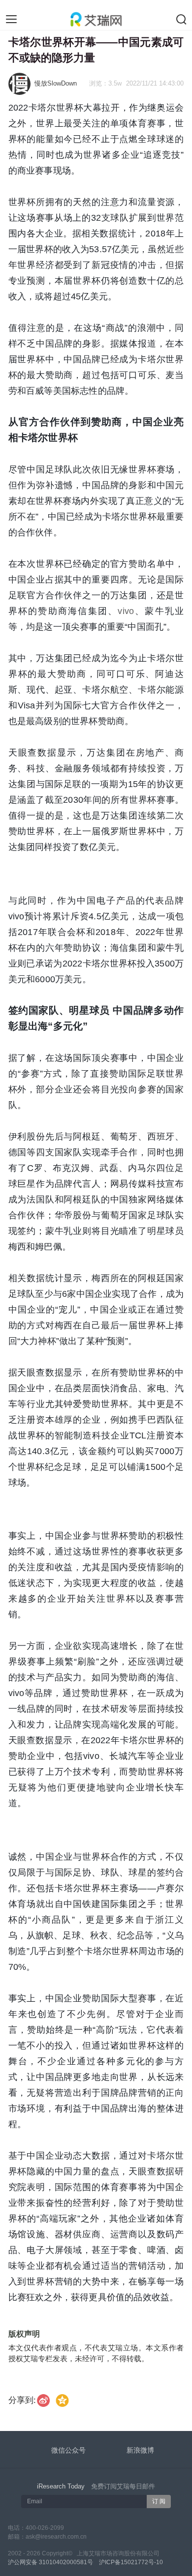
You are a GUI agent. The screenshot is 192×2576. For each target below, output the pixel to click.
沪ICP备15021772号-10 (131, 2562)
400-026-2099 (45, 2528)
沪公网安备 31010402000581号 (50, 2562)
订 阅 (159, 2501)
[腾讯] (62, 2400)
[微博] (44, 2400)
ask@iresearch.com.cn (56, 2537)
